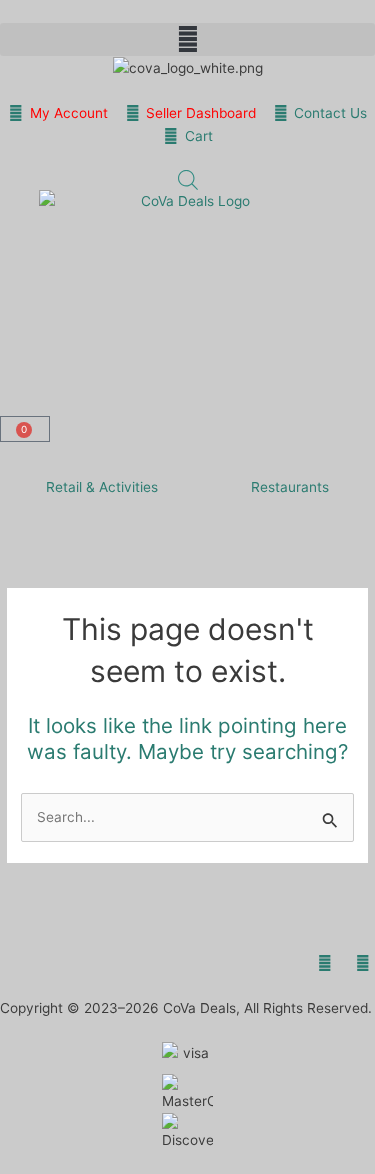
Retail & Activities (102, 487)
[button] (187, 40)
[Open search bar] (188, 180)
